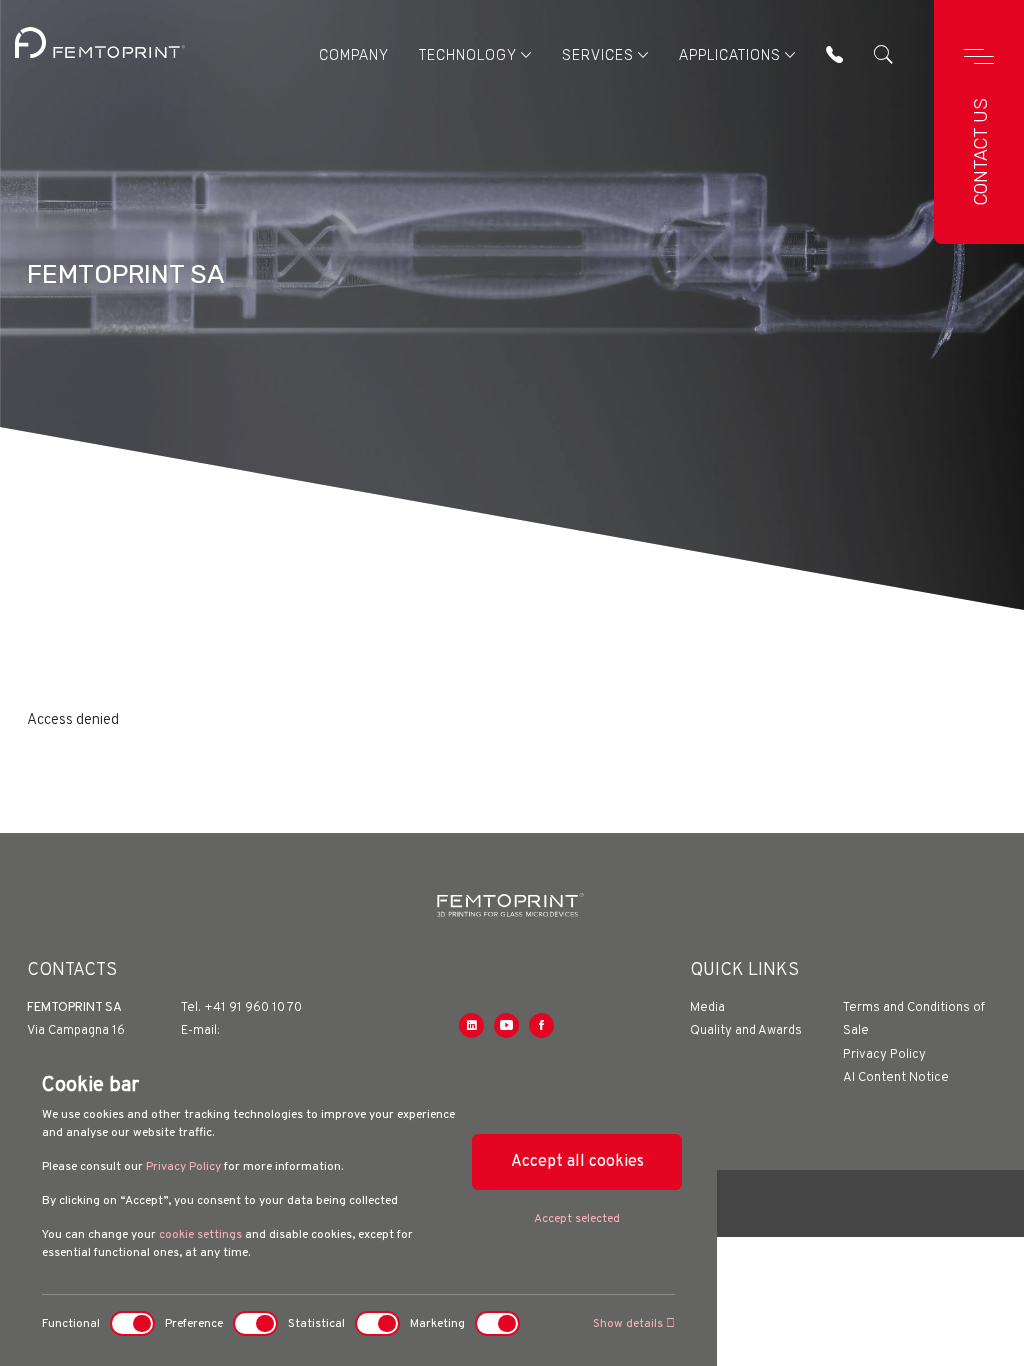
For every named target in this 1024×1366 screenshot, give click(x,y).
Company (354, 55)
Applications (730, 55)
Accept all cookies (577, 1162)
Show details (629, 1324)
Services (598, 55)
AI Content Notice (896, 1078)
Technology (468, 55)
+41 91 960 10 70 (253, 1008)
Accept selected (577, 1219)
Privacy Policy (183, 1167)
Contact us (981, 151)
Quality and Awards (746, 1031)
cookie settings (200, 1235)
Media (707, 1008)
